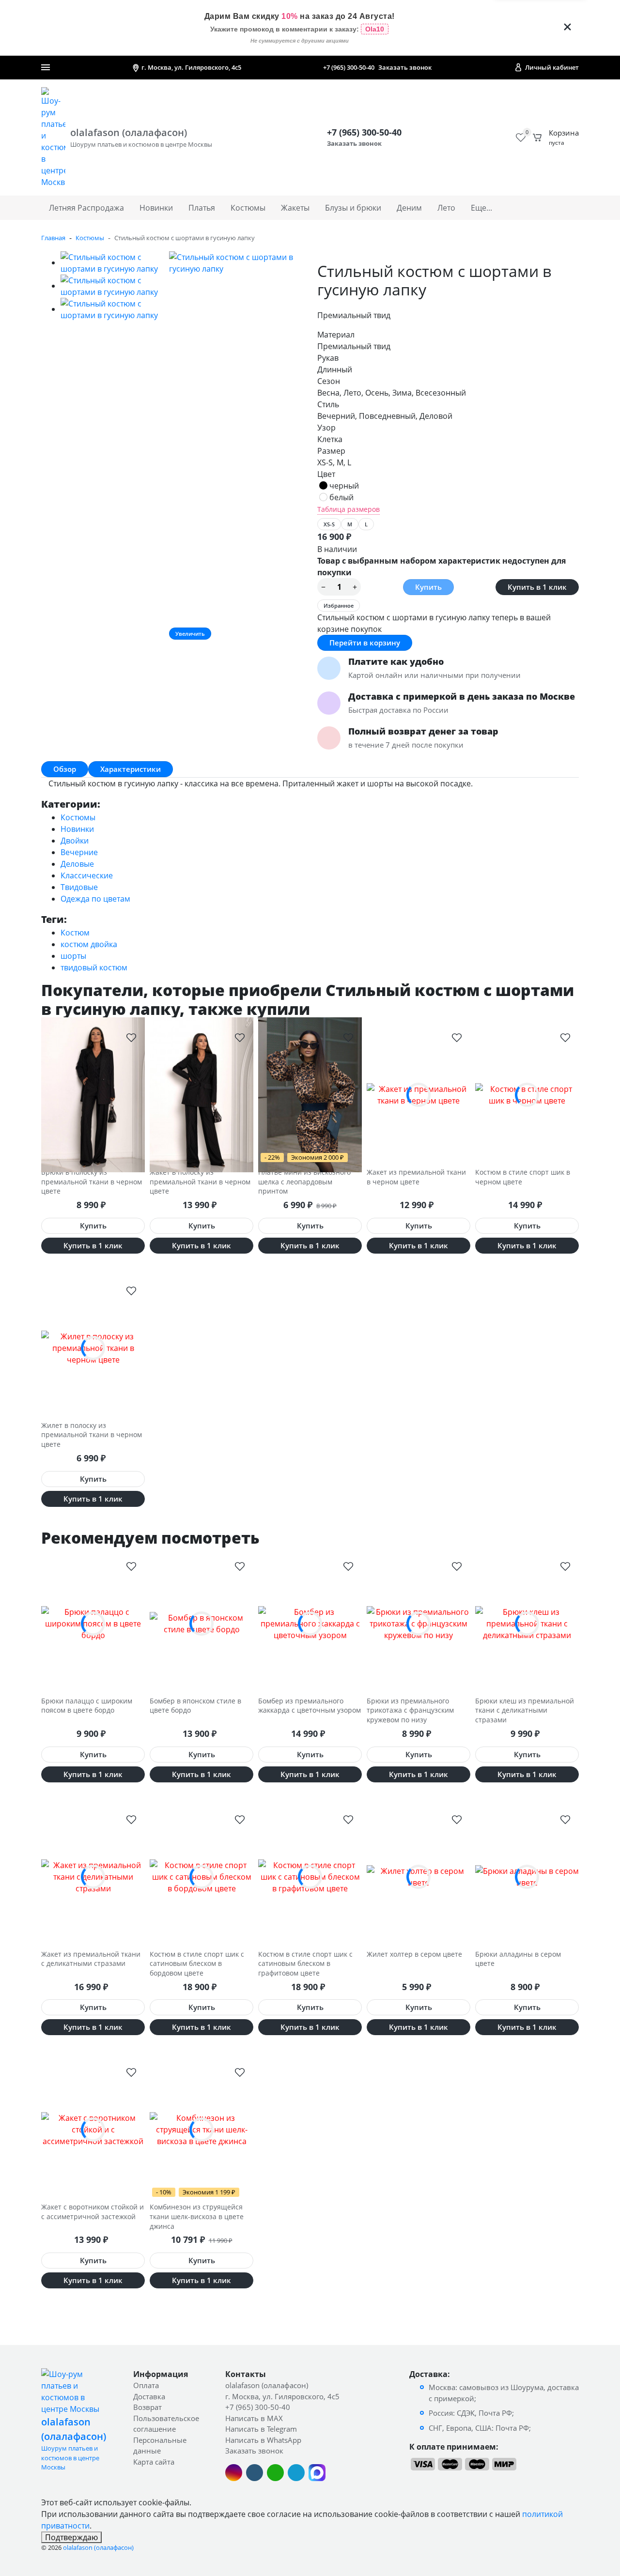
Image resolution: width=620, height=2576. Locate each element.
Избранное (339, 606)
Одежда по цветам (95, 899)
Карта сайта (154, 2462)
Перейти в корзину (365, 643)
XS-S (329, 524)
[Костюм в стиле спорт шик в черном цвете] (527, 1095)
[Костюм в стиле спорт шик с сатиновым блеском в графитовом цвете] (310, 1877)
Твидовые (79, 887)
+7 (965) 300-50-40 (349, 67)
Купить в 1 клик (537, 587)
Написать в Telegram (261, 2429)
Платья (202, 208)
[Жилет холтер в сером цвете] (418, 1877)
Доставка (149, 2396)
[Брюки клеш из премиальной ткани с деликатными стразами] (527, 1624)
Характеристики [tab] (131, 769)
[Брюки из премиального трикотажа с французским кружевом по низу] (418, 1624)
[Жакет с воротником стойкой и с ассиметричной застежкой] (93, 2130)
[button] (131, 1037)
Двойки (75, 841)
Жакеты (295, 208)
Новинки (156, 208)
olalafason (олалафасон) (267, 2385)
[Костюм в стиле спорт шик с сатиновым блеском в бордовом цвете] (201, 1877)
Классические (87, 875)
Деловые (77, 864)
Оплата (146, 2385)
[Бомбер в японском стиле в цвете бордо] (201, 1624)
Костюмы (248, 208)
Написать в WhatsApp (263, 2440)
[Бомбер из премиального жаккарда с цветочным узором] (310, 1624)
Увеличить (190, 634)
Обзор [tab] (65, 769)
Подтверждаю (71, 2537)
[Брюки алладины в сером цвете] (527, 1877)
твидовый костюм (94, 967)
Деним (409, 208)
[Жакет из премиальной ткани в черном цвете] (418, 1095)
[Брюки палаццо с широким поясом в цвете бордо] (93, 1624)
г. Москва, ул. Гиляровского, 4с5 (282, 2396)
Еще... (481, 208)
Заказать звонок (405, 67)
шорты (73, 956)
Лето (446, 208)
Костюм (75, 933)
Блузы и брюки (353, 208)
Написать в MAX (254, 2418)
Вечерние (79, 852)
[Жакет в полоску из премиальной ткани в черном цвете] (201, 1095)
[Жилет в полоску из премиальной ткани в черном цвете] (93, 1348)
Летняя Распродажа (86, 208)
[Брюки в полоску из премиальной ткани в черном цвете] (93, 1095)
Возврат (147, 2407)
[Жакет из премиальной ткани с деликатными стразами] (93, 1877)
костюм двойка (89, 944)
